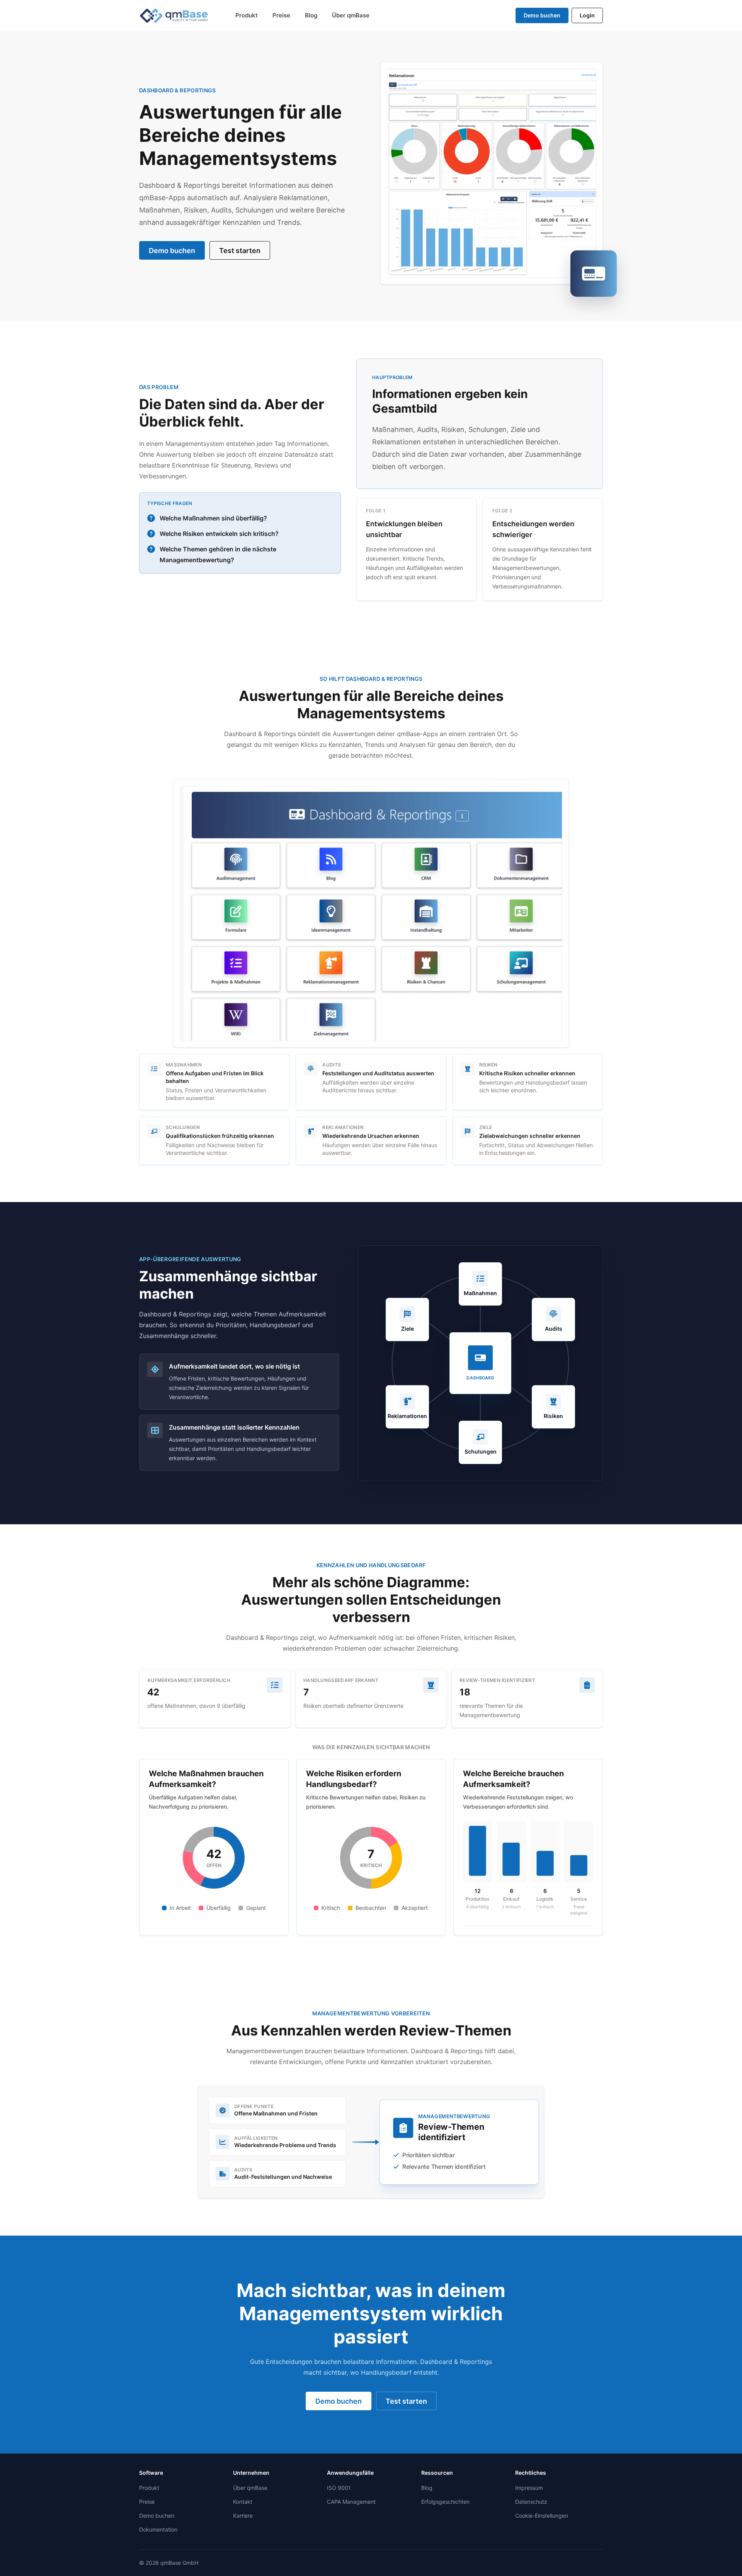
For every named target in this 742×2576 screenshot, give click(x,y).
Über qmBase (351, 15)
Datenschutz (531, 2502)
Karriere (243, 2516)
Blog (311, 15)
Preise (281, 15)
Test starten (240, 251)
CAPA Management (351, 2502)
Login (587, 15)
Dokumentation (158, 2529)
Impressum (529, 2488)
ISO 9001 (339, 2488)
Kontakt (243, 2502)
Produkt (247, 15)
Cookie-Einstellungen (542, 2516)
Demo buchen (542, 15)
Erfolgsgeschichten (445, 2502)
